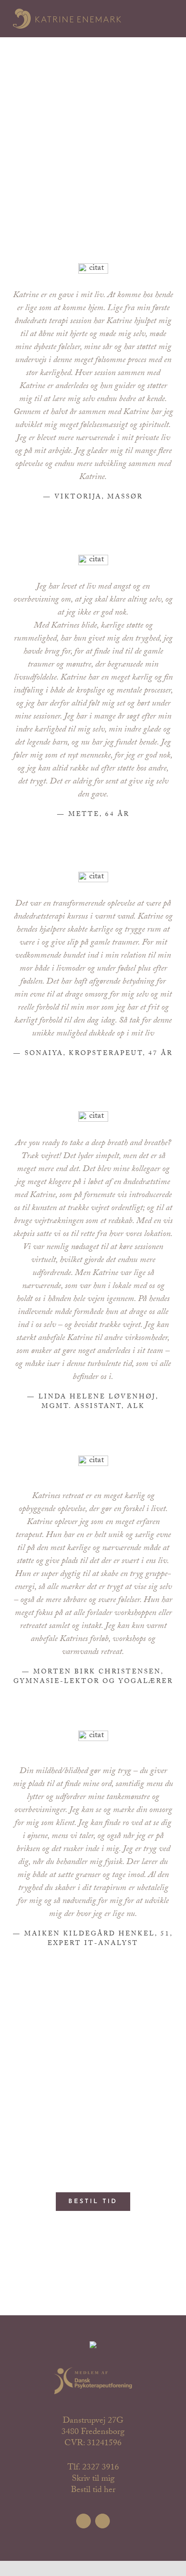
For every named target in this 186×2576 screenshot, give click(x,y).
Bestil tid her (93, 2491)
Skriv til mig (93, 2479)
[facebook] (83, 2521)
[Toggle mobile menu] (168, 18)
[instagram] (103, 2521)
